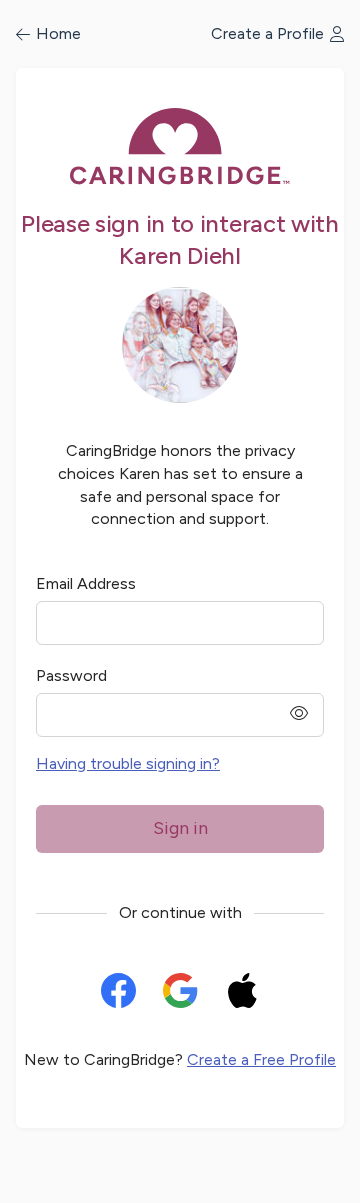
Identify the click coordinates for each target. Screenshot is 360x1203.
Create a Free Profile (261, 1059)
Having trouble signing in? (128, 763)
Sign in (180, 828)
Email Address (86, 583)
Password (71, 675)
